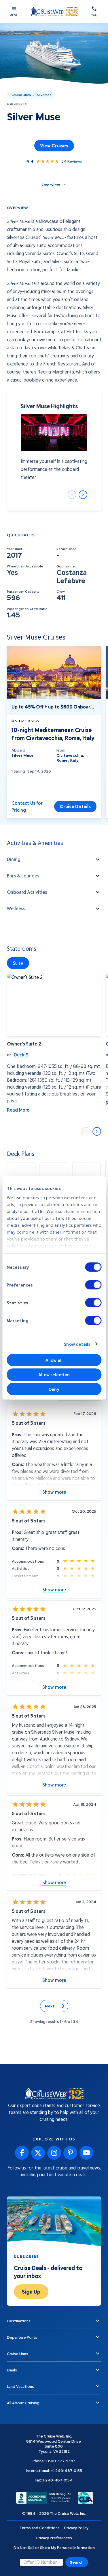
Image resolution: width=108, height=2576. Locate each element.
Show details (77, 1344)
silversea (44, 95)
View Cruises (54, 146)
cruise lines (21, 95)
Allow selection (54, 1374)
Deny (54, 1389)
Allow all (54, 1360)
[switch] (93, 1285)
